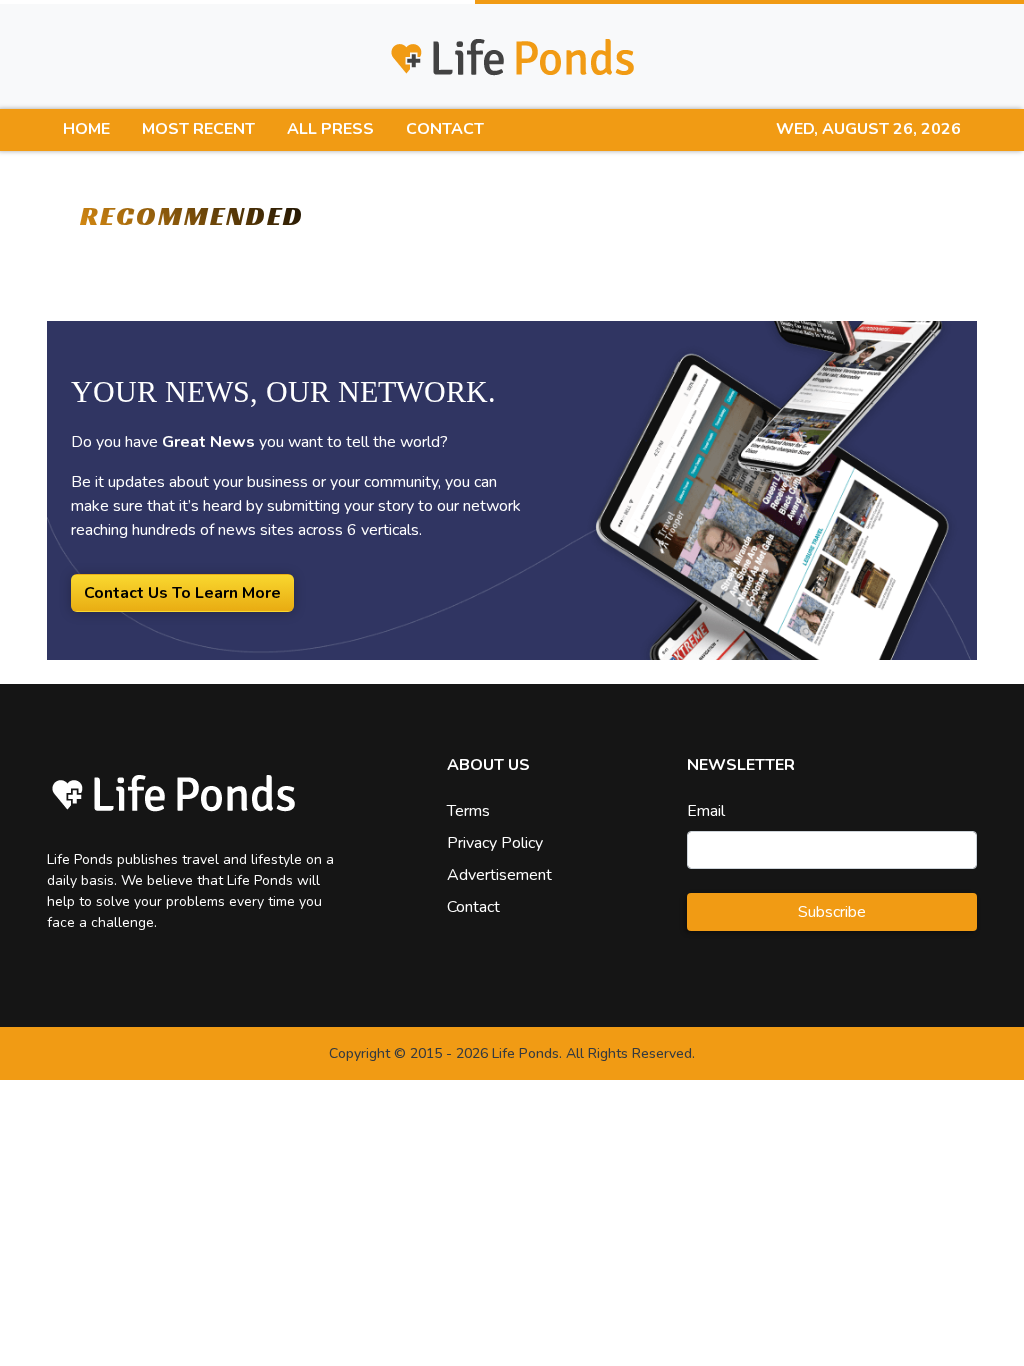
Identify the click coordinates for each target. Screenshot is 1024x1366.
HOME (86, 129)
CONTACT (445, 129)
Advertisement (499, 875)
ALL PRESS (330, 129)
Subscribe (832, 912)
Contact (473, 907)
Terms (468, 811)
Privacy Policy (495, 843)
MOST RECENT (198, 129)
